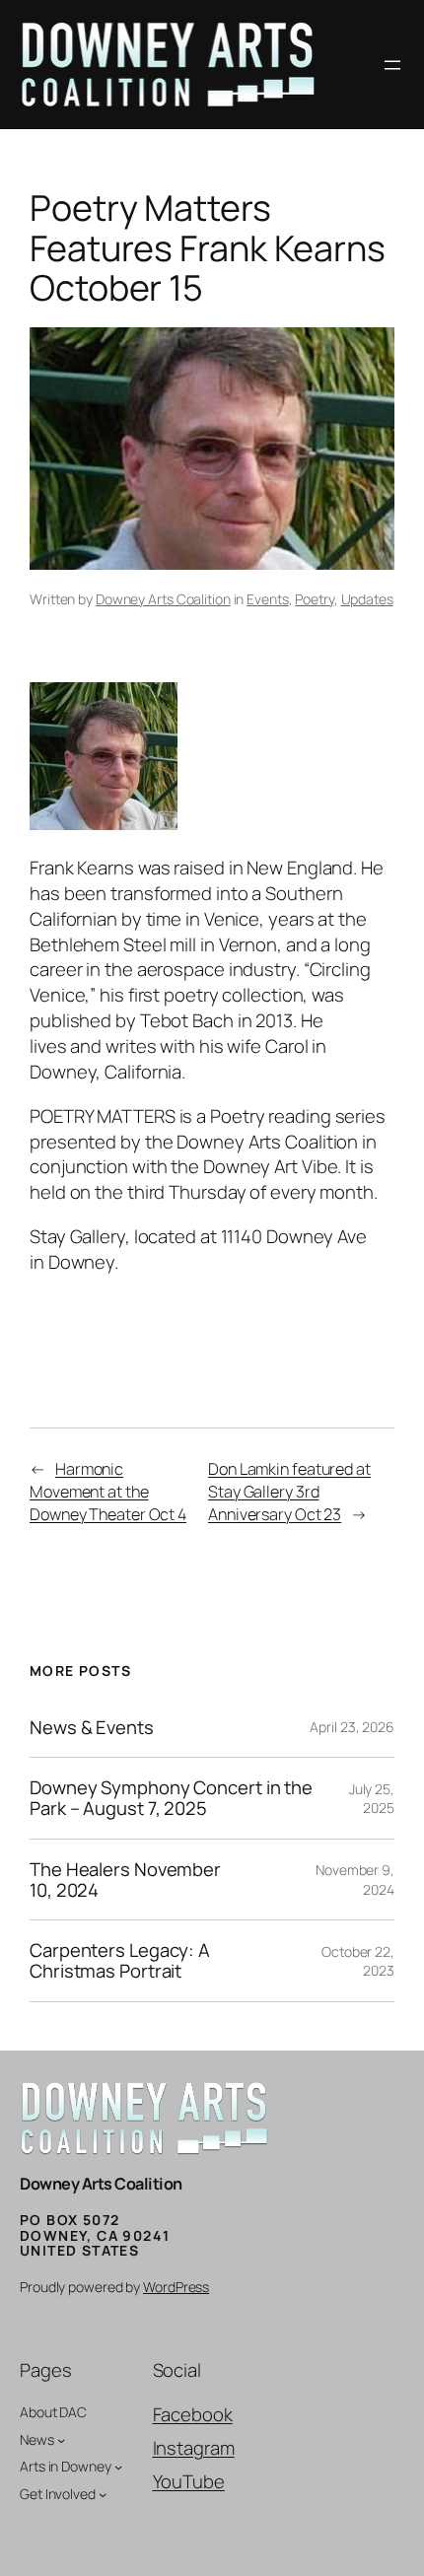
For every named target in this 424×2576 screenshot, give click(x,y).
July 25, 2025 (372, 1799)
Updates (367, 599)
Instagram (194, 2448)
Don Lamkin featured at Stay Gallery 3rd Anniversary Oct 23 (289, 1491)
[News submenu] (61, 2439)
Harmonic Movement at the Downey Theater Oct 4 (108, 1491)
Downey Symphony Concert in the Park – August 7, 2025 (171, 1798)
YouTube (189, 2481)
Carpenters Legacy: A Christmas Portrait (120, 1960)
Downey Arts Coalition (163, 599)
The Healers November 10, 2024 (125, 1880)
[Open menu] (392, 65)
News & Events (92, 1728)
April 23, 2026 (352, 1727)
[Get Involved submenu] (103, 2494)
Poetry (314, 599)
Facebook (193, 2414)
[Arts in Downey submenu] (118, 2467)
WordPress (176, 2287)
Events (267, 599)
